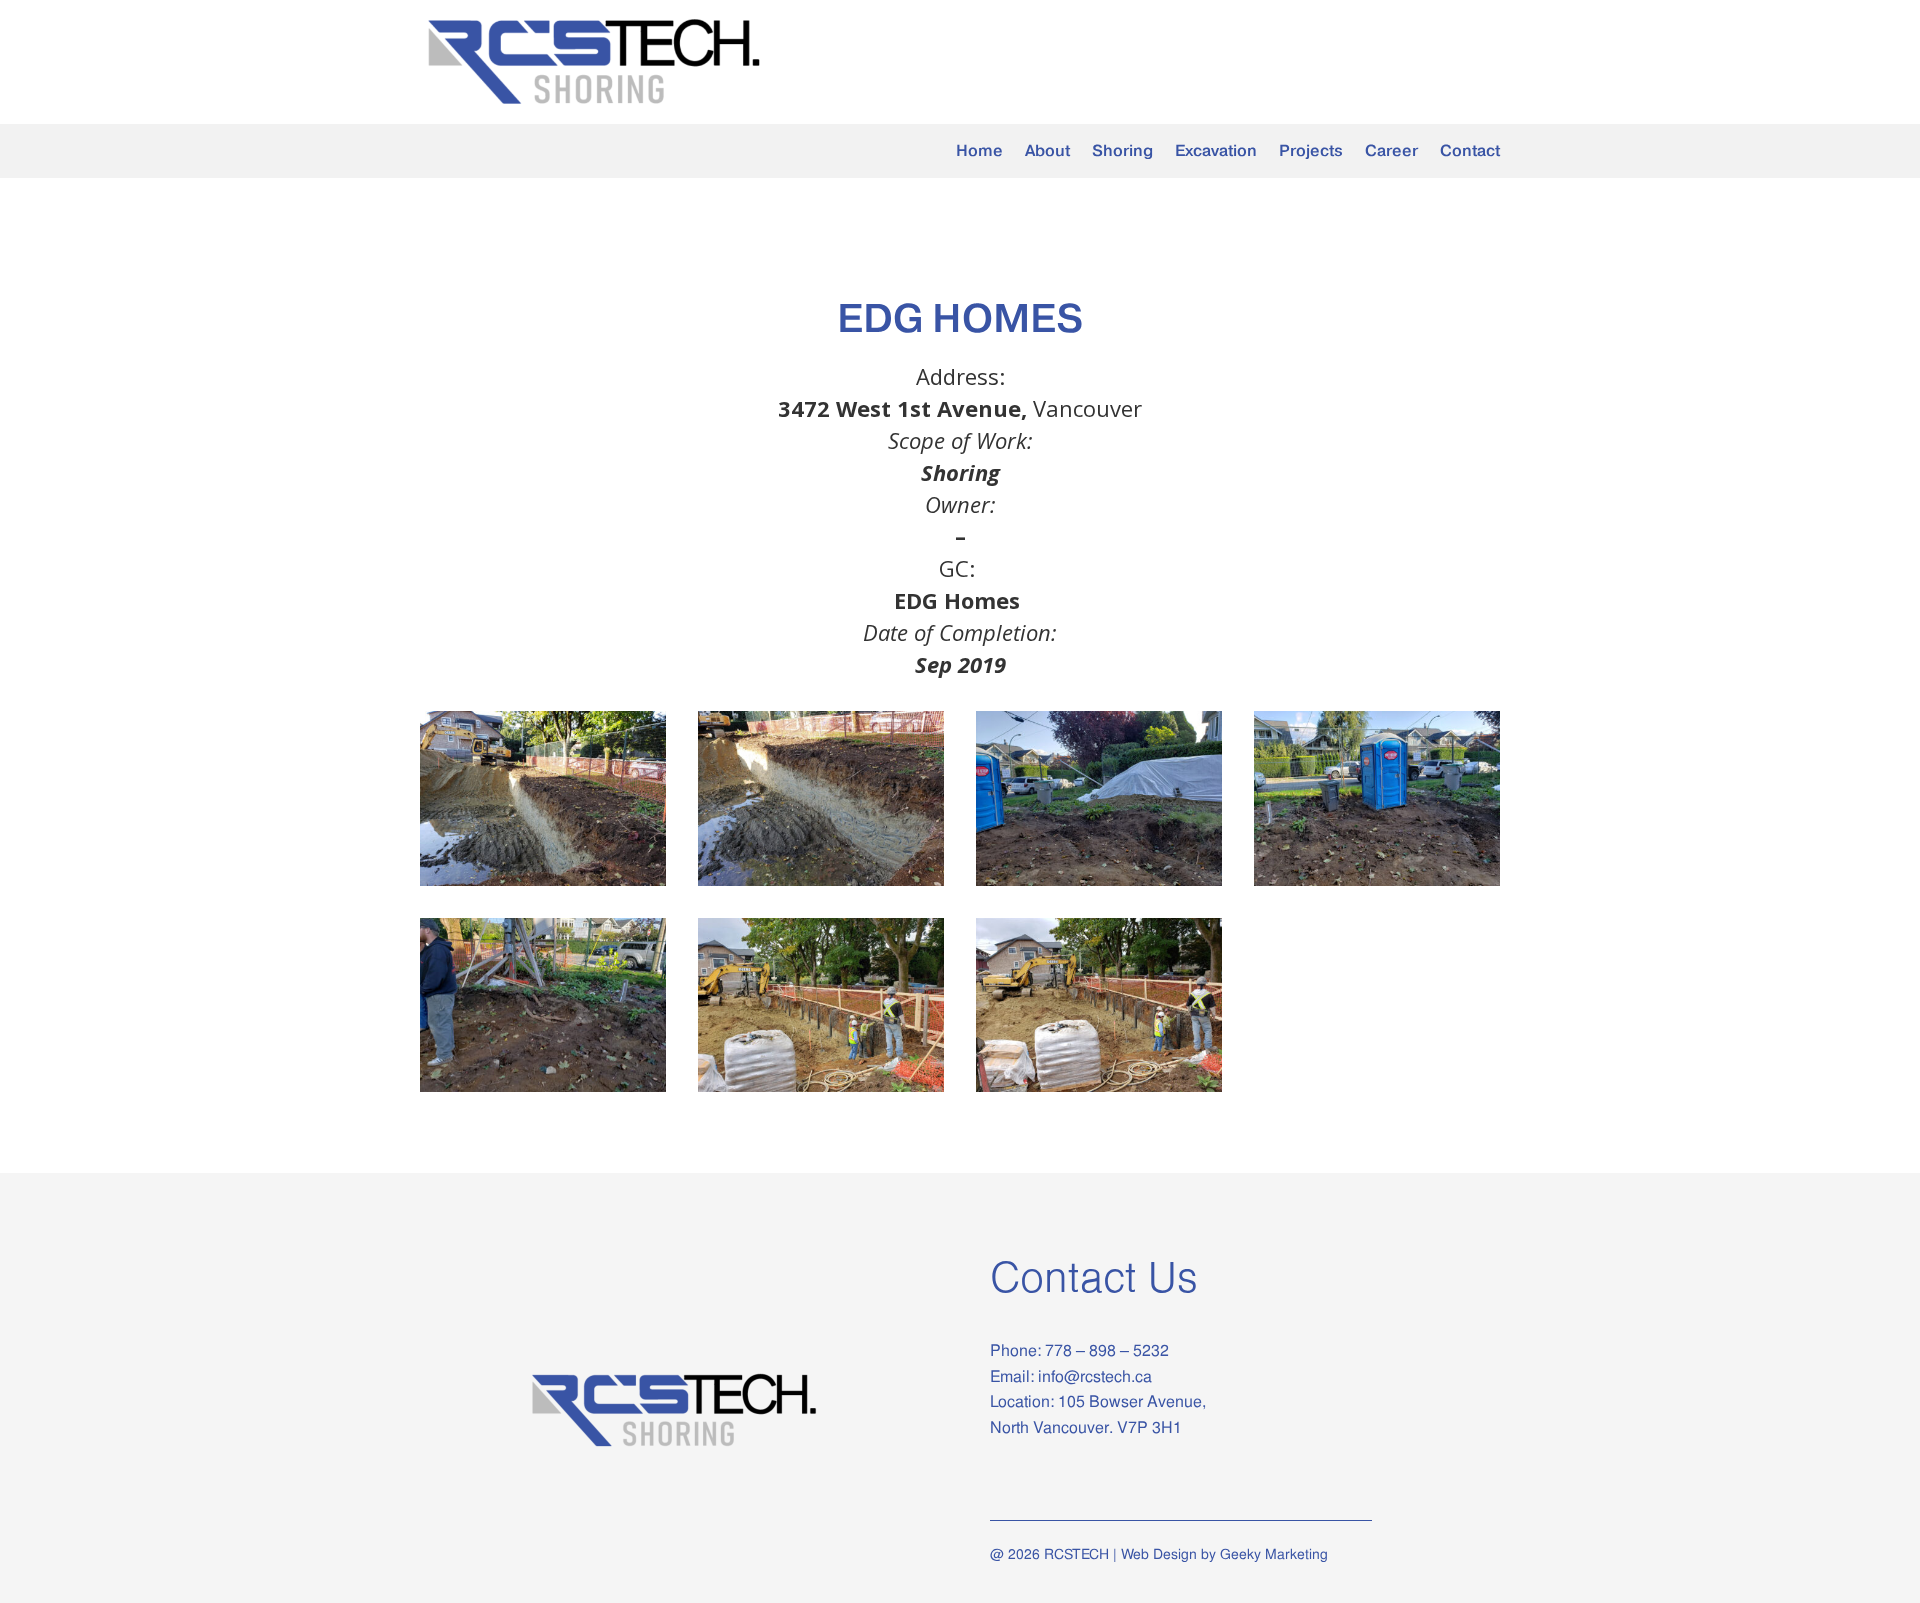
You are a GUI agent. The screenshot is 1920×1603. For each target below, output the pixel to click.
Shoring (1122, 152)
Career (1391, 152)
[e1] (543, 885)
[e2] (821, 885)
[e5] (543, 1091)
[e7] (1099, 1091)
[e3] (1099, 885)
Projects (1311, 152)
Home (979, 152)
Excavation (1216, 152)
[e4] (1377, 885)
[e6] (821, 1091)
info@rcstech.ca (1095, 1376)
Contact (1470, 152)
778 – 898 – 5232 (1105, 1350)
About (1047, 152)
